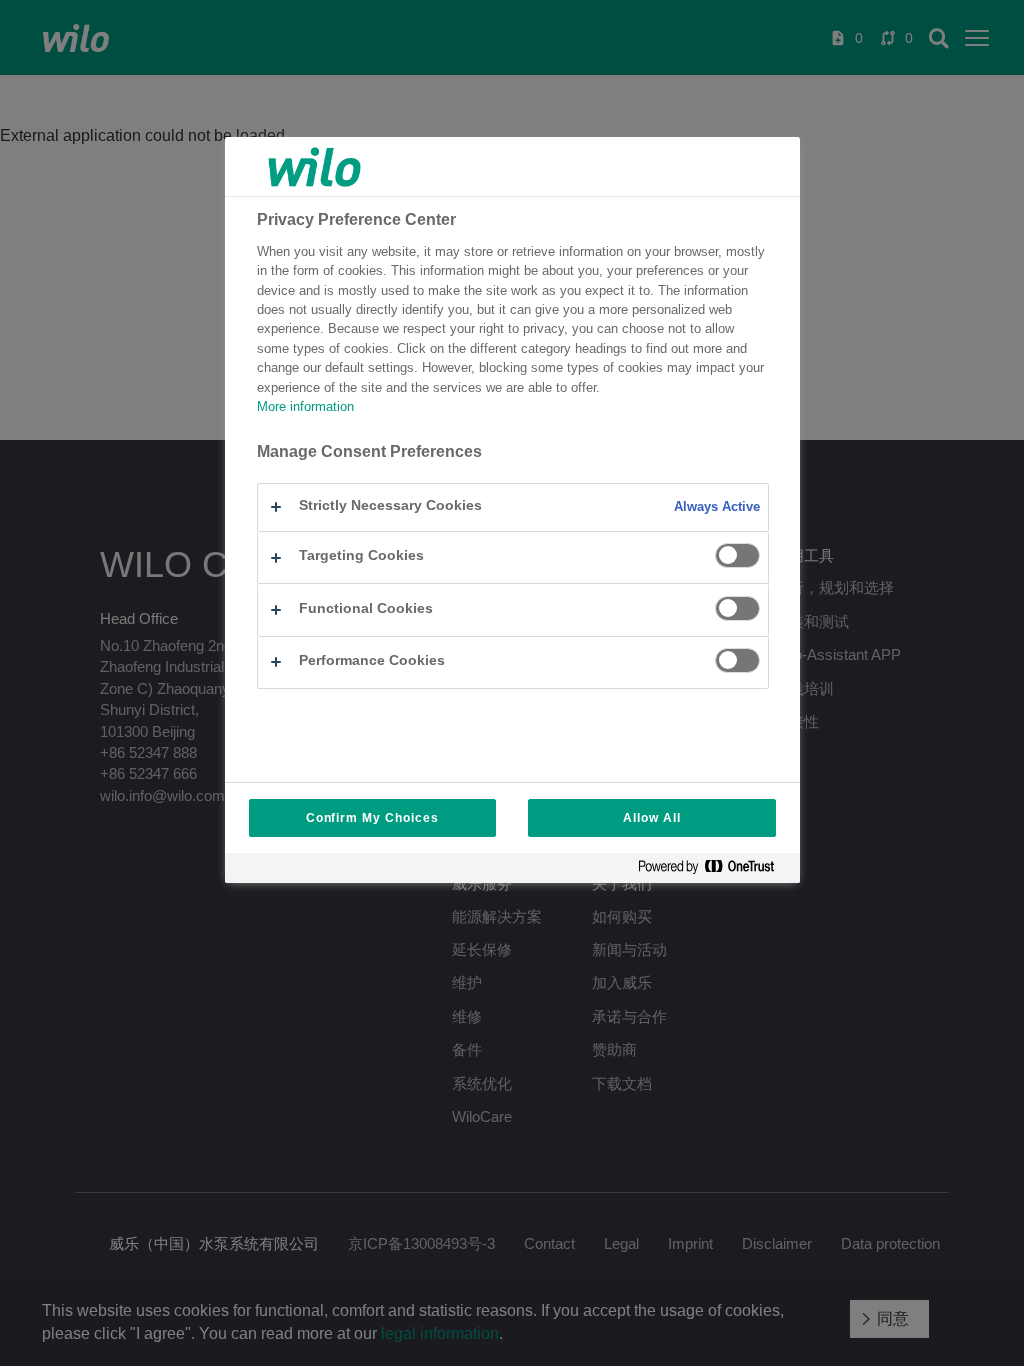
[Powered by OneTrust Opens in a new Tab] (714, 870)
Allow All (652, 818)
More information (305, 406)
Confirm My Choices (372, 818)
